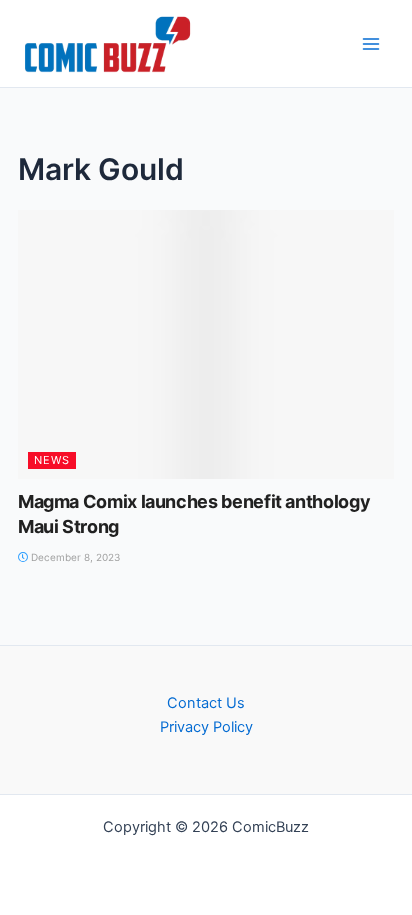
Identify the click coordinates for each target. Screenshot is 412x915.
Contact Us (206, 703)
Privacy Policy (206, 727)
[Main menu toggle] (371, 44)
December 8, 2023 (74, 557)
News (52, 460)
